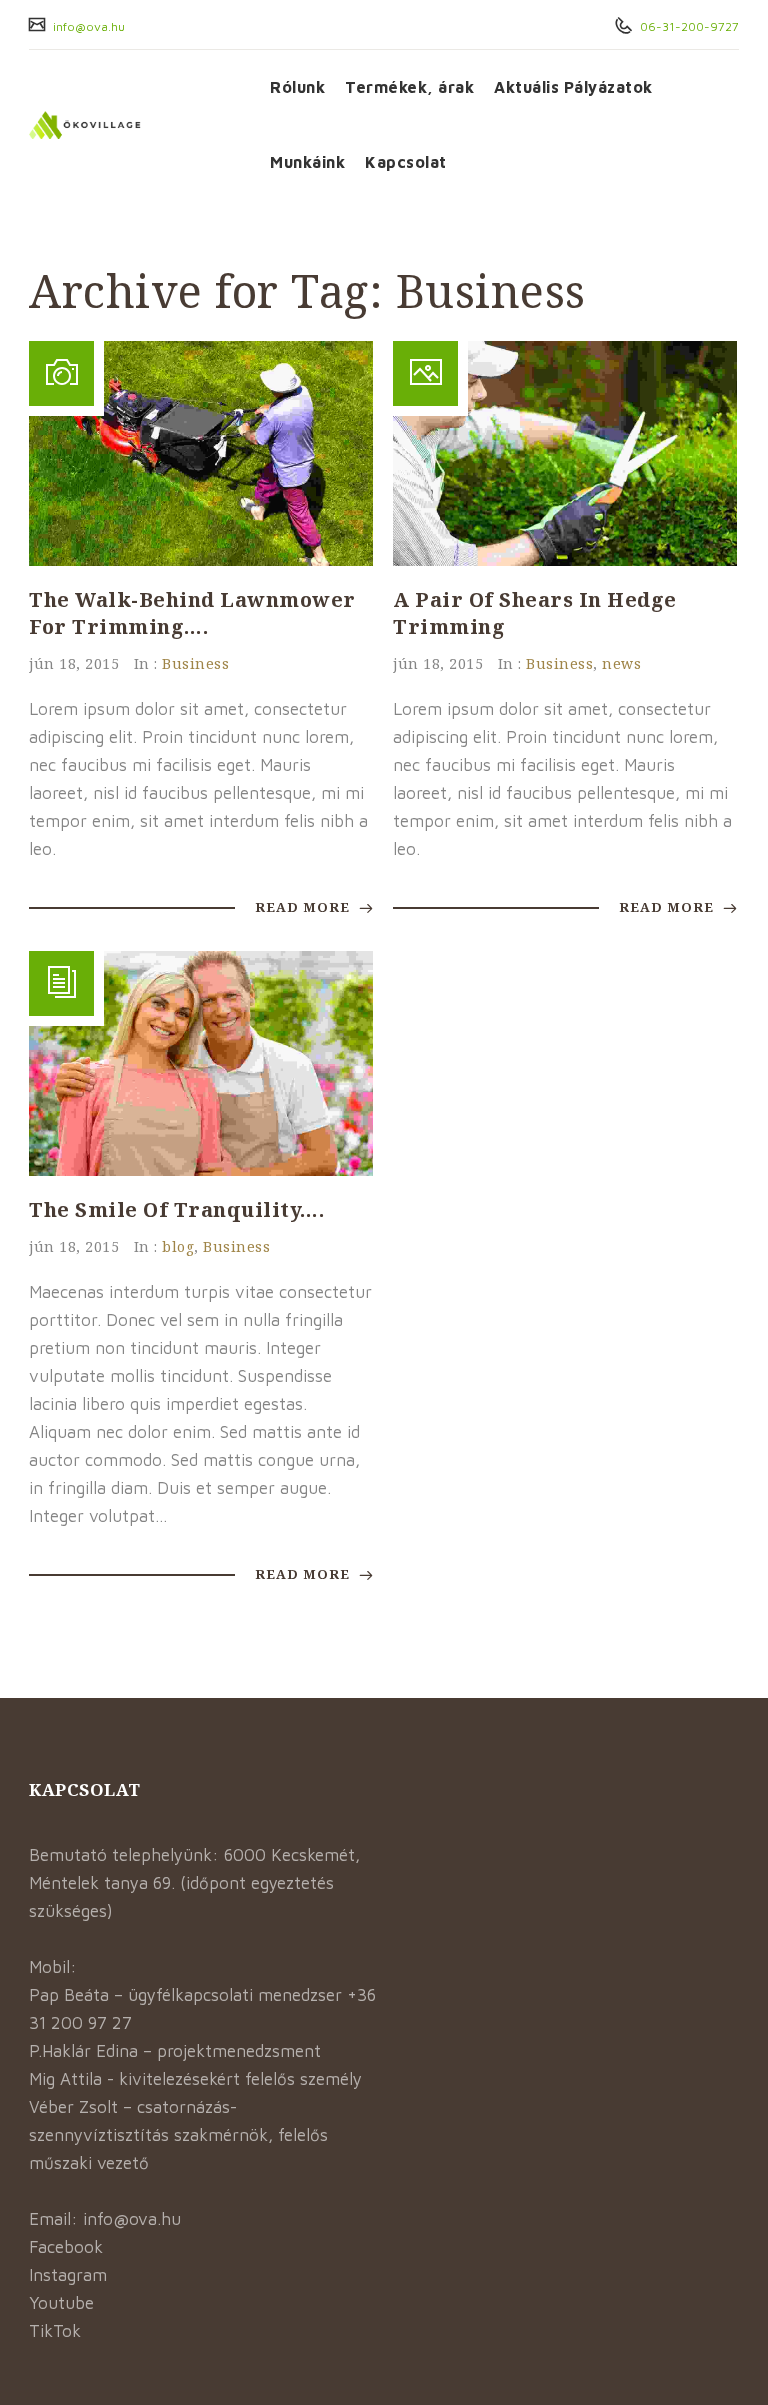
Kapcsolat (406, 162)
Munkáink (307, 162)
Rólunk (297, 87)
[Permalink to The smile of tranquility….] (201, 1170)
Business (195, 663)
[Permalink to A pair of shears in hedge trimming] (565, 560)
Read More (304, 907)
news (621, 663)
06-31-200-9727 (688, 26)
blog (178, 1246)
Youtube (61, 2303)
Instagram (68, 2275)
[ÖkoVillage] (134, 125)
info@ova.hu (87, 26)
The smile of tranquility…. (176, 1209)
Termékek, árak (409, 87)
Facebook (66, 2247)
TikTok (55, 2331)
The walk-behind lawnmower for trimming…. (192, 613)
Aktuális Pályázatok (573, 87)
